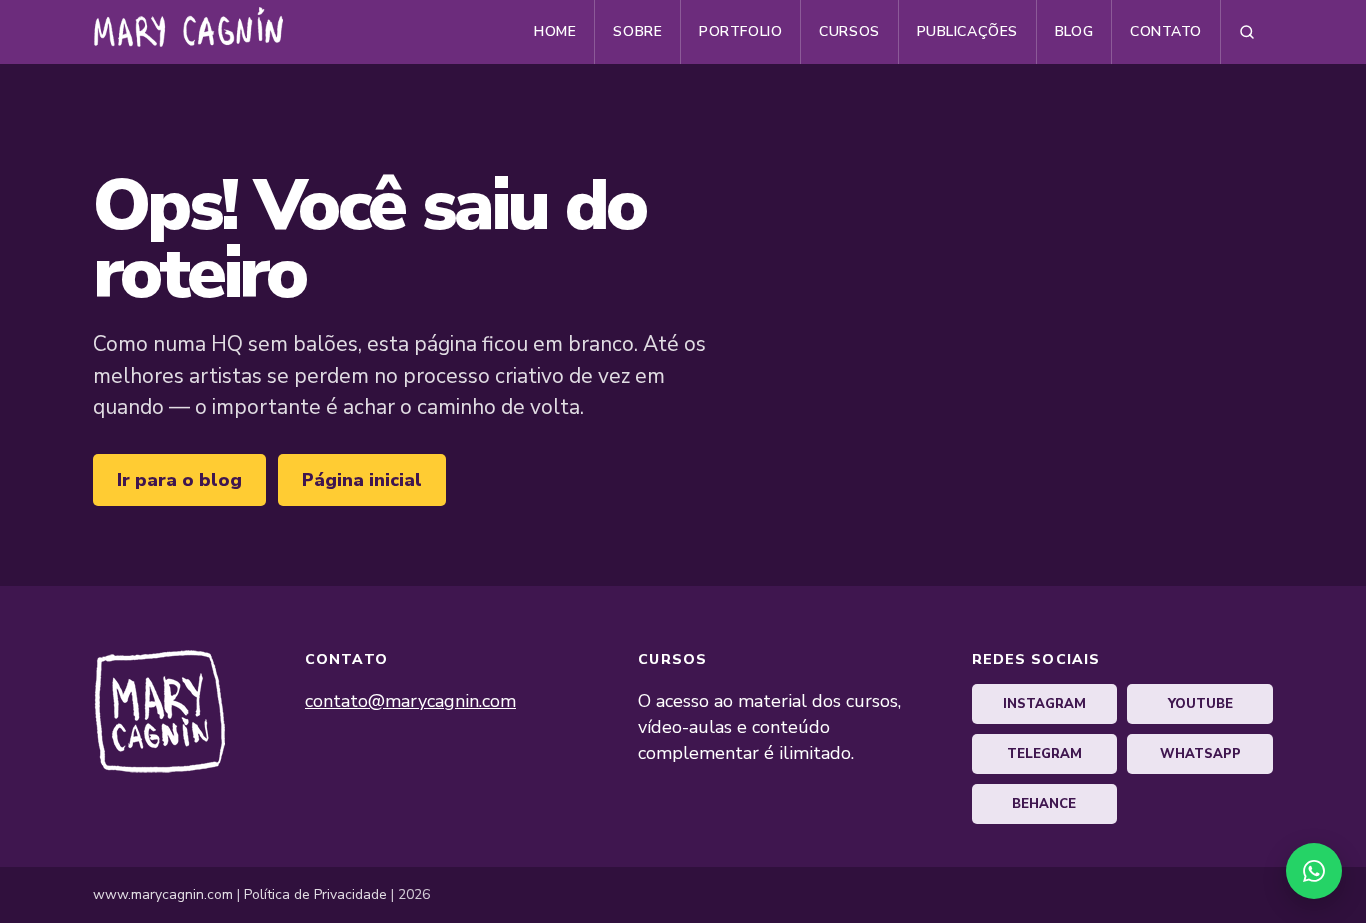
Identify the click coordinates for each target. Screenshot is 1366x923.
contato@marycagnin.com (410, 701)
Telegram (1044, 754)
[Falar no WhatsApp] (1314, 871)
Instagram (1044, 704)
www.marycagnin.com (163, 894)
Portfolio (740, 31)
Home (555, 31)
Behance (1044, 804)
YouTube (1200, 704)
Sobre (637, 31)
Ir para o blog (179, 480)
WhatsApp (1200, 754)
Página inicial (362, 480)
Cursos (849, 31)
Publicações (967, 31)
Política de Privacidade (315, 894)
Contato (1166, 31)
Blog (1074, 31)
